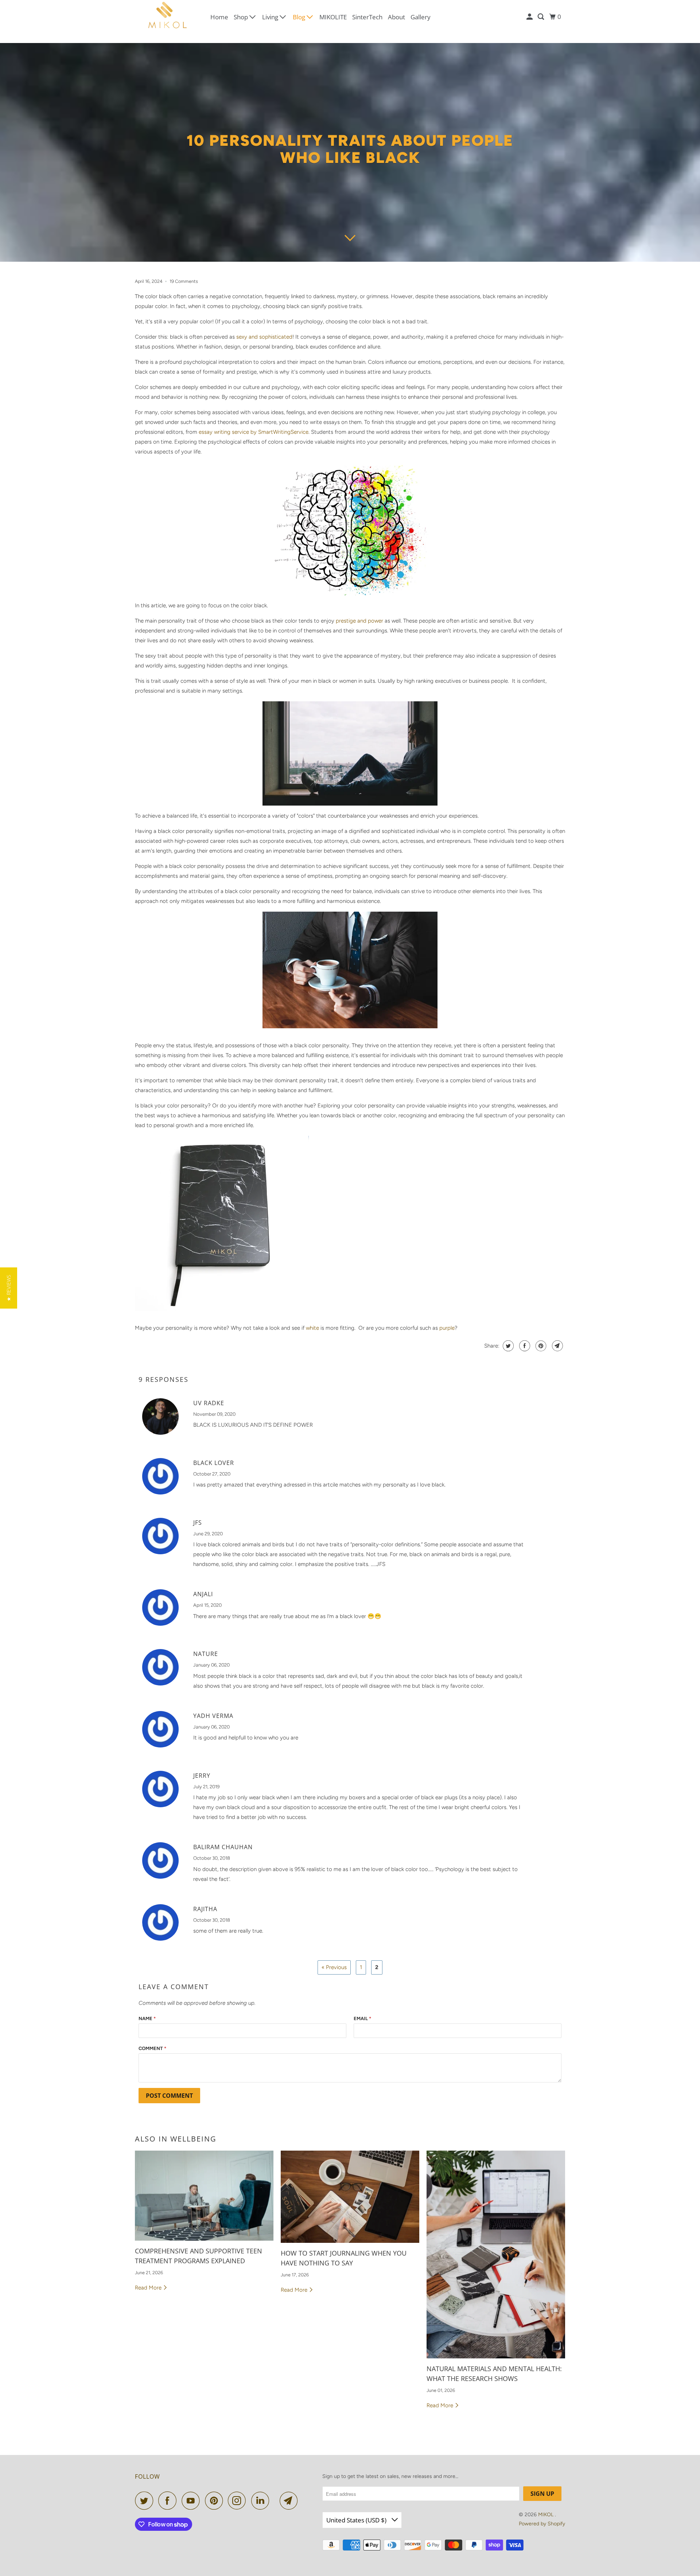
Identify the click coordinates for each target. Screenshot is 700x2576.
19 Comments (184, 281)
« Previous (334, 1967)
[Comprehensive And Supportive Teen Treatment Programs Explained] (204, 2196)
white (312, 1328)
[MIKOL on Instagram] (239, 2501)
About (396, 17)
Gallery (421, 17)
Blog (300, 17)
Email (362, 2018)
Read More (149, 2288)
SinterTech (367, 17)
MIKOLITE (333, 17)
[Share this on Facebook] (524, 1346)
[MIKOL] (168, 17)
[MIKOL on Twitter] (146, 2501)
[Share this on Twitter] (507, 1346)
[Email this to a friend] (557, 1346)
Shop (242, 17)
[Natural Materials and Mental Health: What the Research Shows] (496, 2255)
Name (147, 2018)
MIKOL (547, 2515)
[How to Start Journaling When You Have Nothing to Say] (350, 2197)
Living (271, 17)
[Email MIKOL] (291, 2501)
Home (219, 17)
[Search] (541, 17)
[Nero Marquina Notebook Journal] (222, 1313)
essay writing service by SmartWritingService (254, 432)
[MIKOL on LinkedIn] (262, 2501)
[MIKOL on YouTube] (192, 2501)
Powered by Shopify (542, 2524)
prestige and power (359, 621)
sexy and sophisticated (264, 337)
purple (447, 1328)
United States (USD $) (357, 2520)
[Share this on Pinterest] (540, 1346)
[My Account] (530, 17)
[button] (9, 1288)
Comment (152, 2048)
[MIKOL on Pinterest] (216, 2501)
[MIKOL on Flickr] (276, 2501)
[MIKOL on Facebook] (169, 2501)
